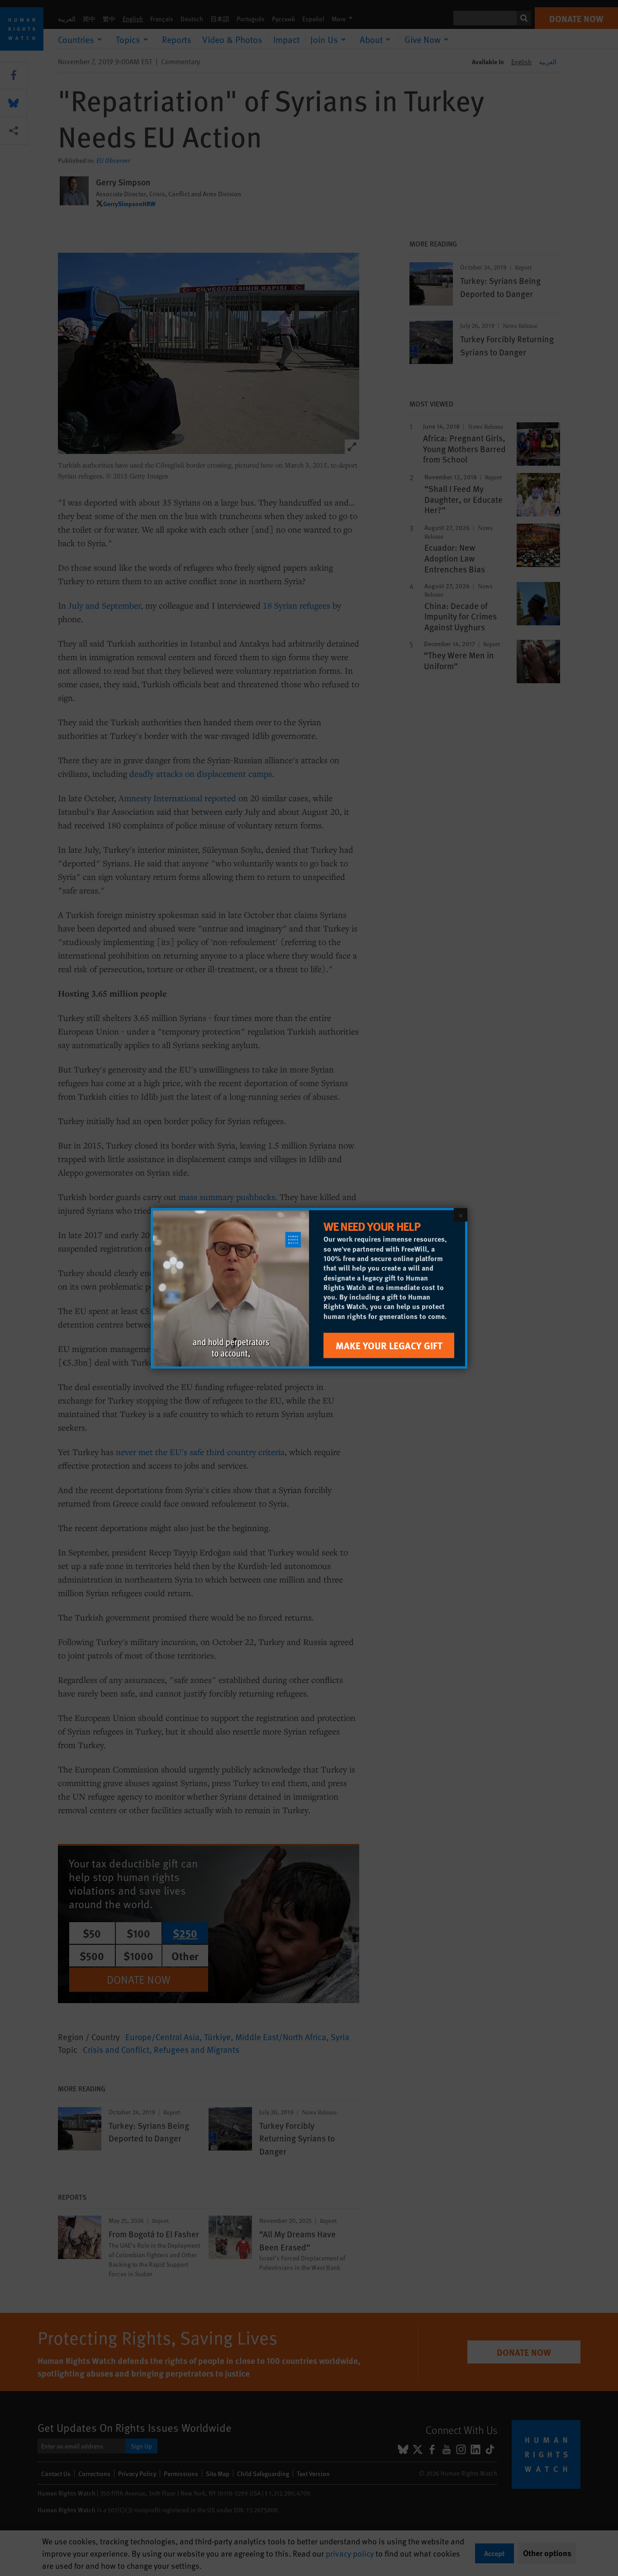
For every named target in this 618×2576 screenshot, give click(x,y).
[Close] (461, 1215)
